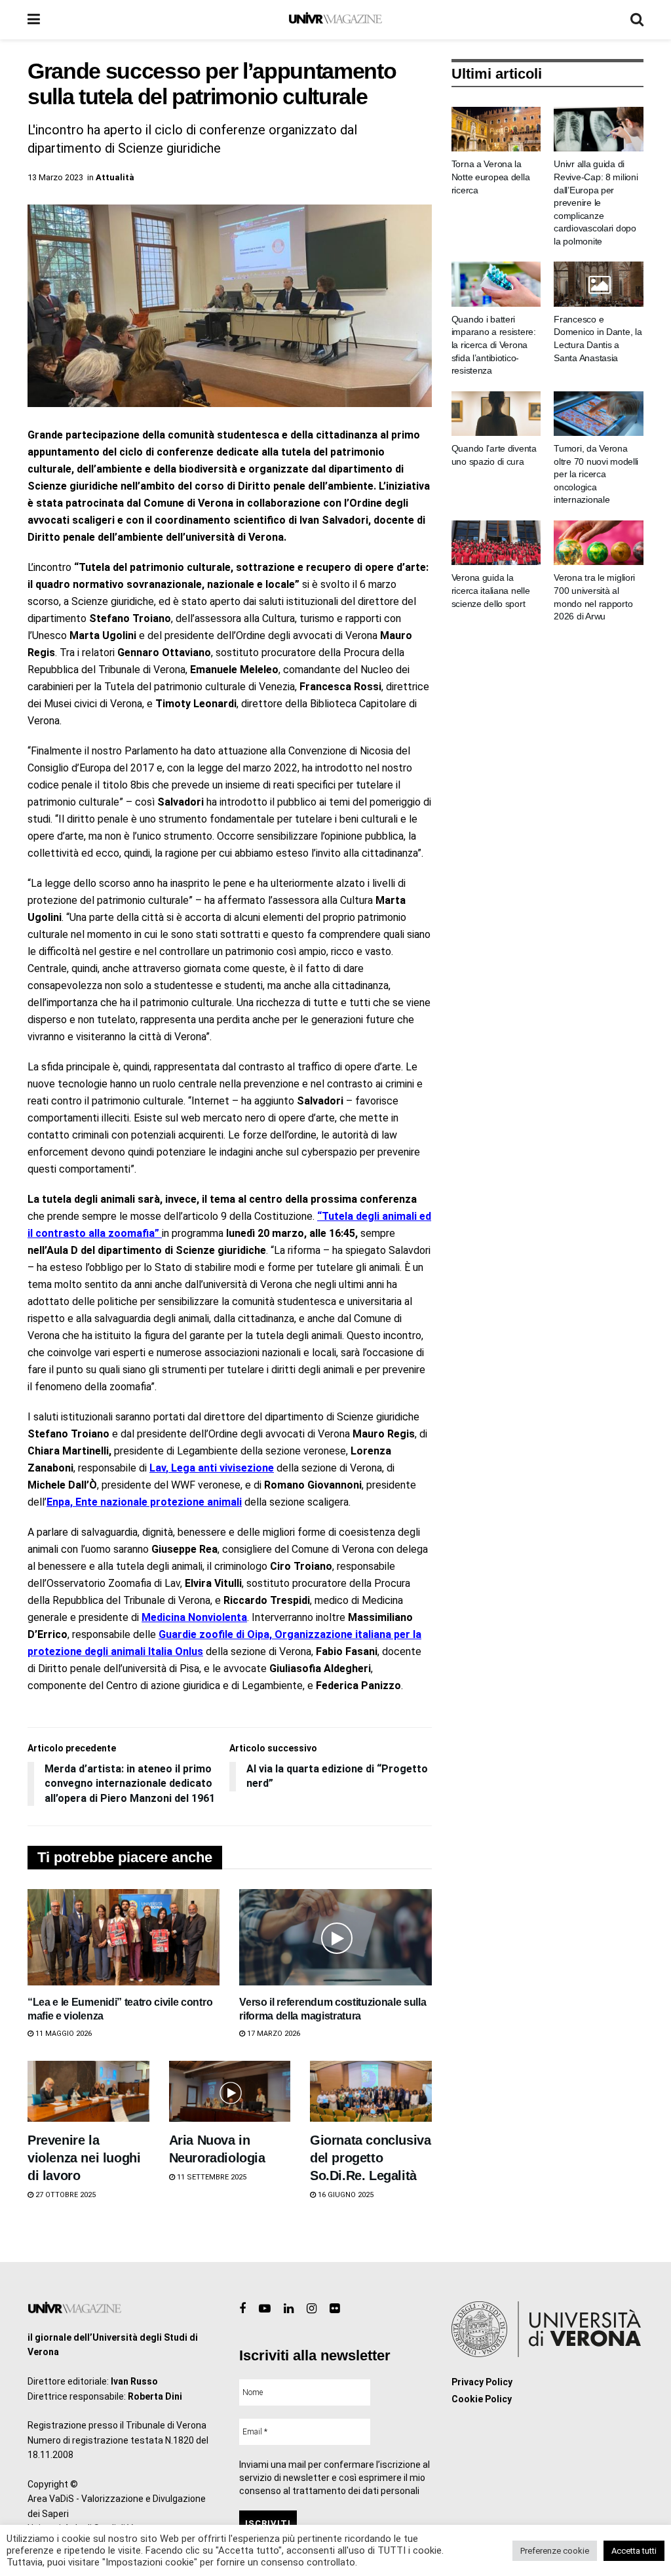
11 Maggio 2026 (63, 2034)
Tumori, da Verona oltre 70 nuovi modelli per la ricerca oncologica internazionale (596, 474)
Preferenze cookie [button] (555, 2551)
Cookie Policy (482, 2399)
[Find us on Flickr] (335, 2309)
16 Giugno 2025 (345, 2195)
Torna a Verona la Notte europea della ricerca (491, 177)
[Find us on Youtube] (265, 2309)
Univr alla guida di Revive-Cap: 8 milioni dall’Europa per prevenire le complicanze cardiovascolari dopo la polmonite (596, 203)
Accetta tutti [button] (634, 2551)
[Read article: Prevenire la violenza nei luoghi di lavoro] (88, 2091)
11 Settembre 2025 (211, 2177)
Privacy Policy (482, 2382)
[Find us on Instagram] (312, 2309)
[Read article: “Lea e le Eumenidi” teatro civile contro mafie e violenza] (124, 1937)
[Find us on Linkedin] (289, 2309)
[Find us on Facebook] (242, 2309)
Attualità (115, 177)
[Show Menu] (34, 20)
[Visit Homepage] (335, 20)
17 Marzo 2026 (273, 2034)
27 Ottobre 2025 (65, 2195)
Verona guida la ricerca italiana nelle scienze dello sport (491, 590)
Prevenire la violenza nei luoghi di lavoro (84, 2158)
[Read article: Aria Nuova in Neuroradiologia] (230, 2091)
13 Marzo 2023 (55, 177)
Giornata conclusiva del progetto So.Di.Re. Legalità (370, 2158)
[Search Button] (637, 20)
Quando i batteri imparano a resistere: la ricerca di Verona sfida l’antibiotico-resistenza (494, 345)
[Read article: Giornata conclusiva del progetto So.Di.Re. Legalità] (371, 2091)
